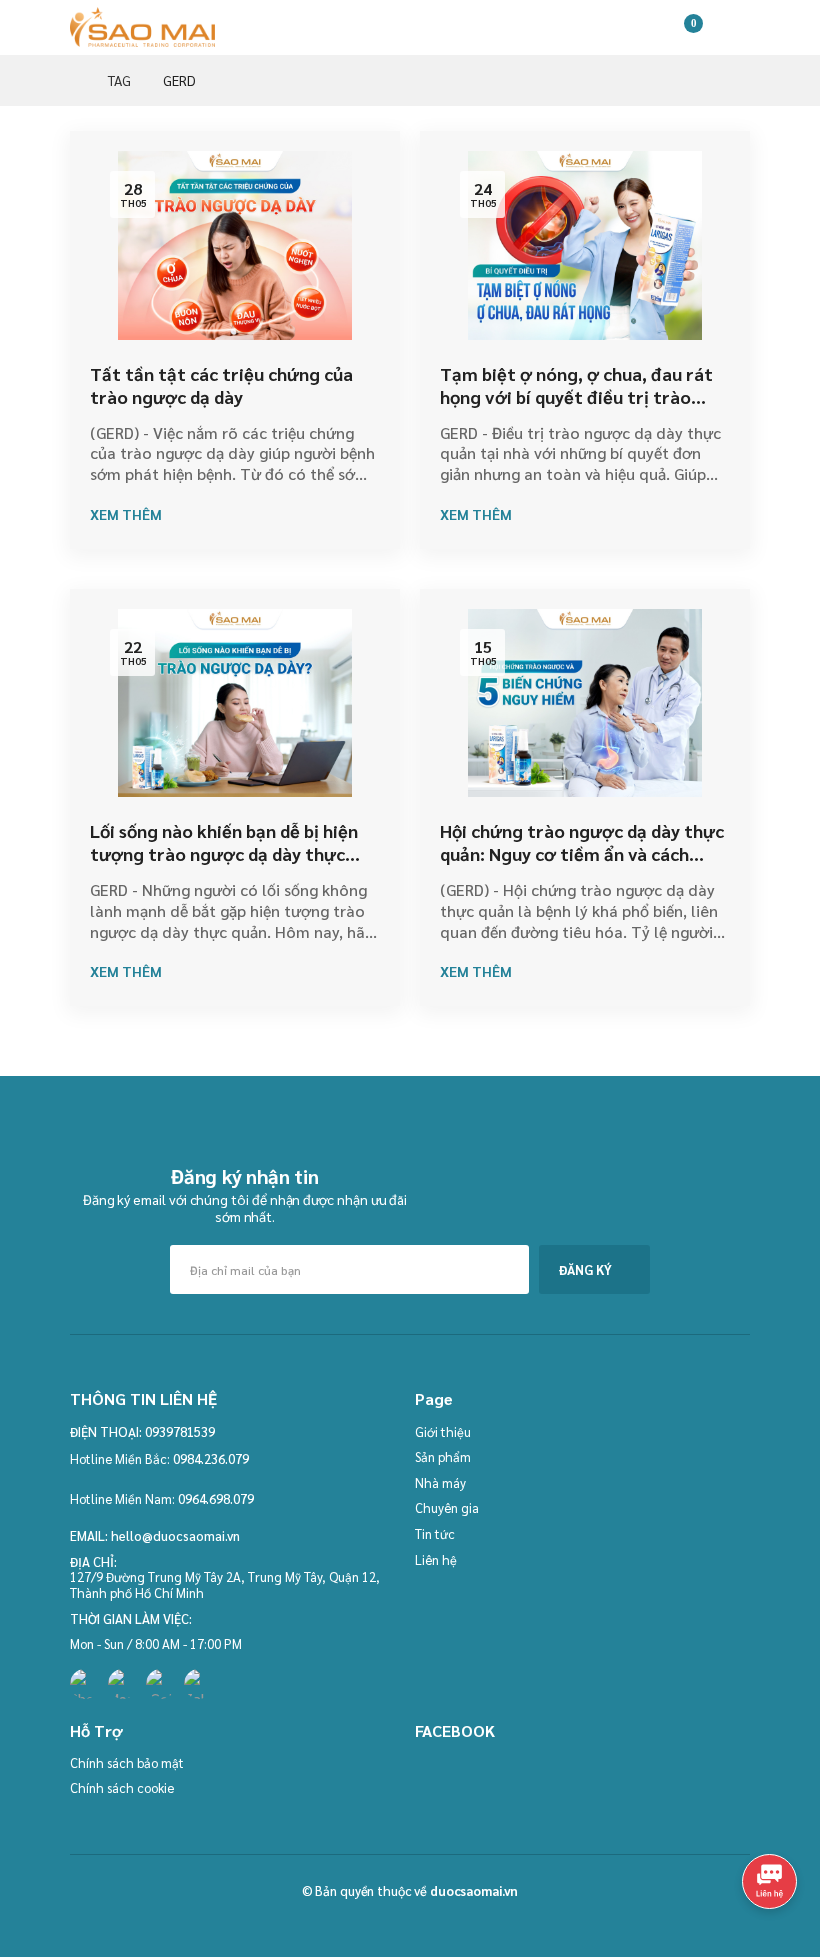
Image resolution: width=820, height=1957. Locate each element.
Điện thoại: (106, 1432)
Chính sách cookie (122, 1787)
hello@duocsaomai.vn (175, 1535)
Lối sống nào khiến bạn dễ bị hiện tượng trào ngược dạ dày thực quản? (224, 854)
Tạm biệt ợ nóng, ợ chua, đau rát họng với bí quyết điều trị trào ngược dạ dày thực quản (576, 397)
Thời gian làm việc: (131, 1619)
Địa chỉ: (93, 1562)
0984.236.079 (211, 1458)
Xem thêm (126, 514)
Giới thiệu (443, 1431)
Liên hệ (436, 1559)
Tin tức (435, 1533)
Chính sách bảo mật (127, 1762)
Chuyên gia (447, 1507)
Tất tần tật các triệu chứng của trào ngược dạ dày (221, 385)
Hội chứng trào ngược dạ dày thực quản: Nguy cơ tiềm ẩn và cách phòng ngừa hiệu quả (582, 854)
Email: (89, 1536)
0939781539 (180, 1431)
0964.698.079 (216, 1498)
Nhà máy (440, 1482)
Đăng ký (585, 1269)
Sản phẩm (443, 1456)
